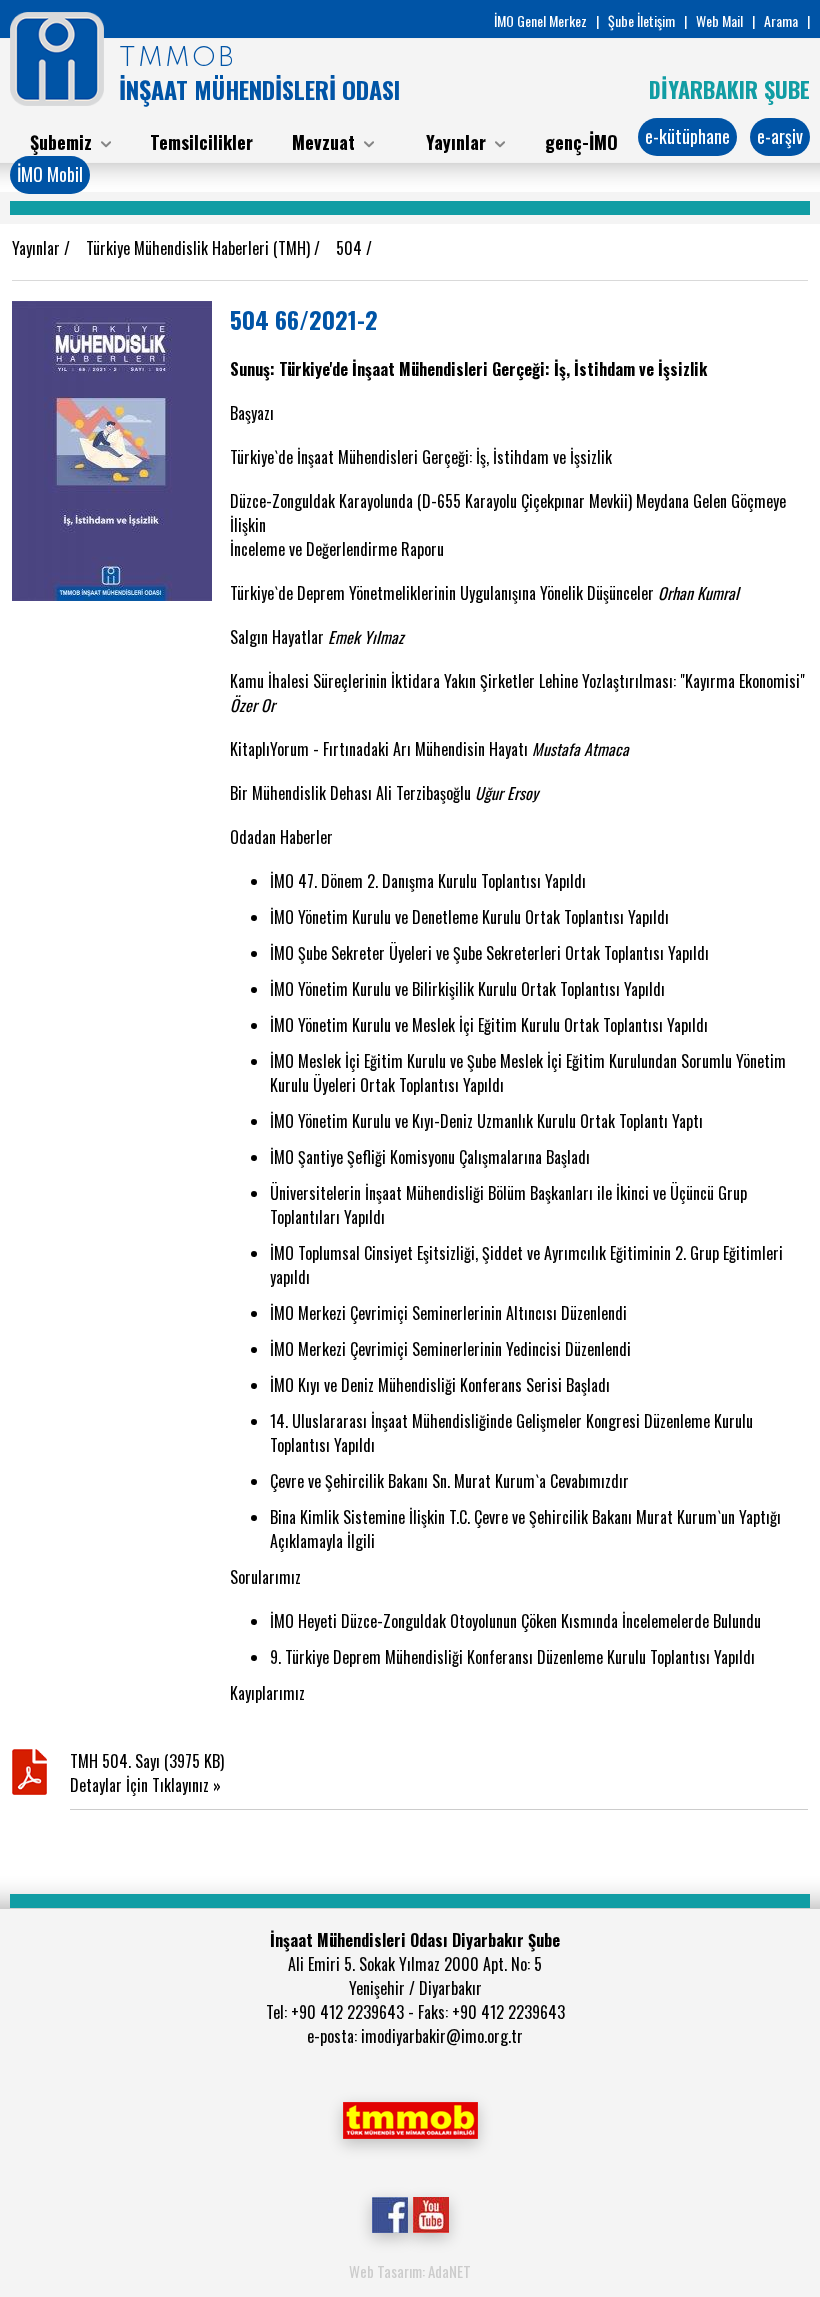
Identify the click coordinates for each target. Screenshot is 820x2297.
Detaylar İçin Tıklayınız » (145, 1785)
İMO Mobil (50, 174)
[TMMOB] (410, 2118)
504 (351, 248)
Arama (781, 20)
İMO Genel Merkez (540, 20)
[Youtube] (430, 2212)
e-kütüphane (687, 136)
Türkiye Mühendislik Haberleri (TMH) (200, 248)
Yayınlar (38, 248)
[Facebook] (389, 2212)
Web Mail (719, 20)
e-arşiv (780, 136)
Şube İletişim (641, 20)
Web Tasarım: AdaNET (410, 2271)
